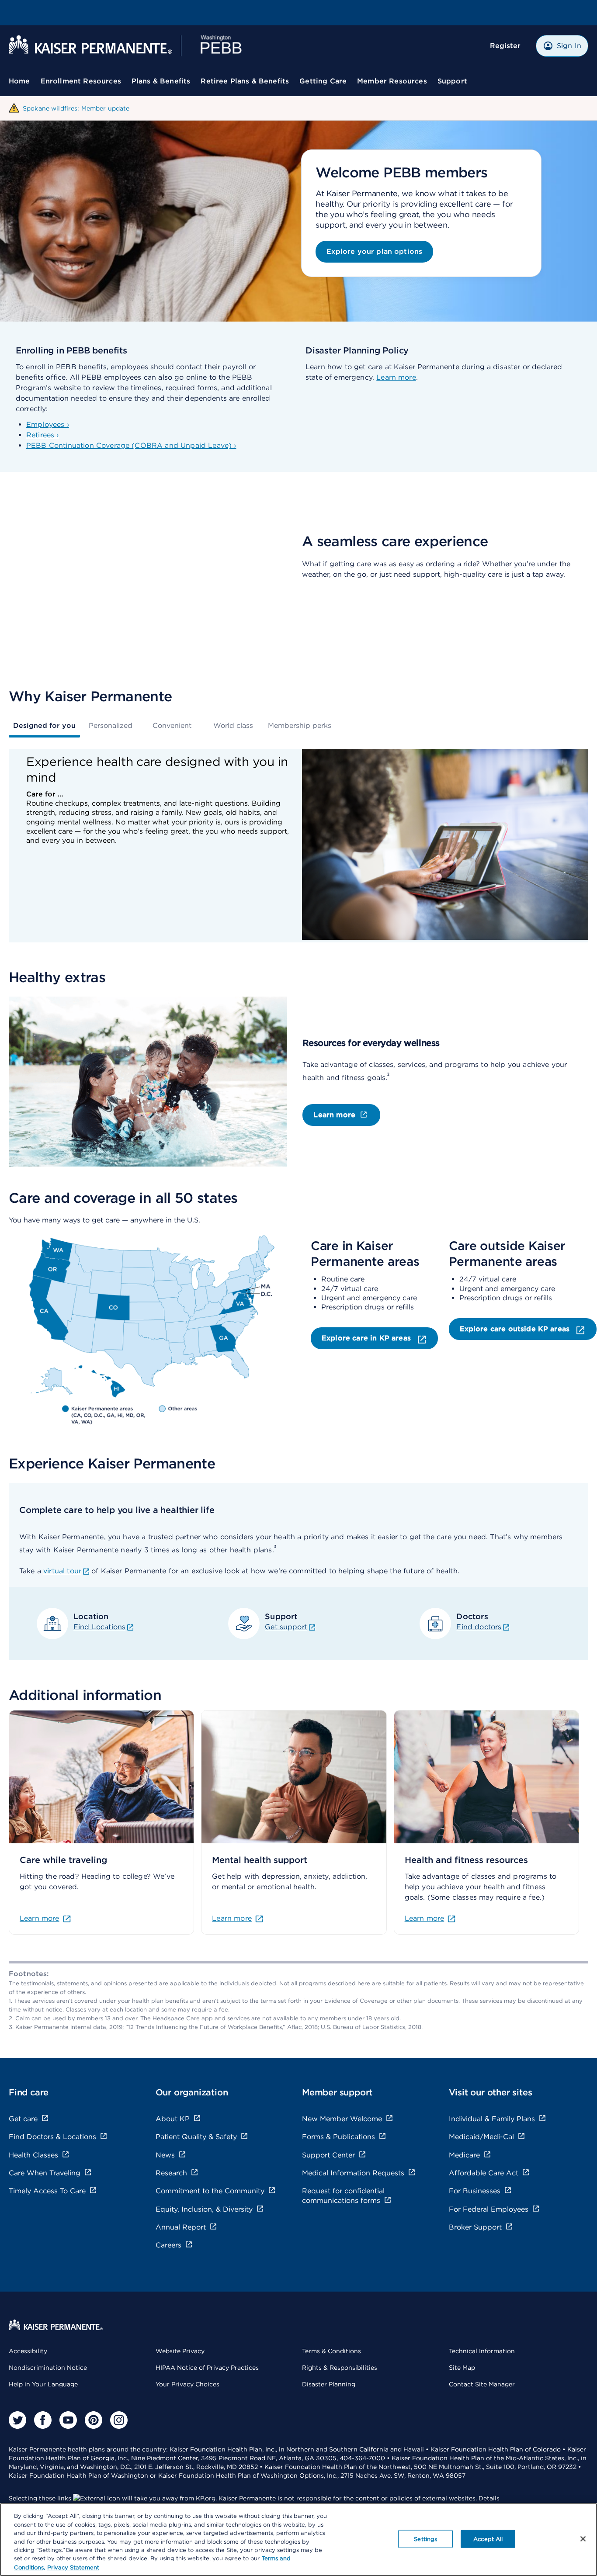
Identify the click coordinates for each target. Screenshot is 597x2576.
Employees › (48, 424)
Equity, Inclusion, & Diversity (204, 2209)
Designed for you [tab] (44, 725)
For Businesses (475, 2191)
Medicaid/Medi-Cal (481, 2137)
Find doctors (479, 1627)
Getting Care (323, 81)
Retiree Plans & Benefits (245, 81)
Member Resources (392, 81)
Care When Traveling (45, 2173)
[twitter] (17, 2420)
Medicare (464, 2155)
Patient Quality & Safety (196, 2137)
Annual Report (181, 2227)
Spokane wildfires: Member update (76, 108)
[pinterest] (94, 2420)
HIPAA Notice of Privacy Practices (207, 2368)
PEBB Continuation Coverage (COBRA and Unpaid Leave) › (131, 445)
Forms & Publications (338, 2137)
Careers (168, 2245)
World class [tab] (233, 725)
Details (489, 2498)
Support (452, 81)
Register (505, 46)
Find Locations (99, 1627)
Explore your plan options (374, 251)
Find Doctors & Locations (52, 2137)
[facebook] (43, 2420)
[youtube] (68, 2420)
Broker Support (475, 2227)
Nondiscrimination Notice (48, 2368)
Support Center (328, 2155)
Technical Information (482, 2351)
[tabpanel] (298, 846)
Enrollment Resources (81, 81)
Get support (286, 1627)
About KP (173, 2119)
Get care (23, 2119)
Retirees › (43, 435)
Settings (425, 2539)
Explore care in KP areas (367, 1338)
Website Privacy (180, 2351)
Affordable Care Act (484, 2173)
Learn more (396, 377)
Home (19, 81)
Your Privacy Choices (187, 2384)
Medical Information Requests (353, 2173)
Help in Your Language (43, 2384)
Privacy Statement (73, 2567)
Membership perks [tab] (300, 725)
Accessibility (28, 2351)
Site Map (462, 2368)
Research (171, 2173)
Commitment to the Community (210, 2191)
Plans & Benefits (161, 81)
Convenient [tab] (172, 725)
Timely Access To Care (47, 2191)
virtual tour (62, 1571)
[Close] (583, 2539)
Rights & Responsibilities (340, 2368)
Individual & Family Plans (492, 2119)
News (165, 2155)
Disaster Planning (329, 2384)
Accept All (488, 2539)
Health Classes (33, 2155)
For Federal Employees (489, 2209)
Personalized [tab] (111, 725)
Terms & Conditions (331, 2351)
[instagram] (119, 2420)
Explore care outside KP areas (516, 1329)
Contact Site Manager (482, 2384)
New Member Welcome (342, 2119)
